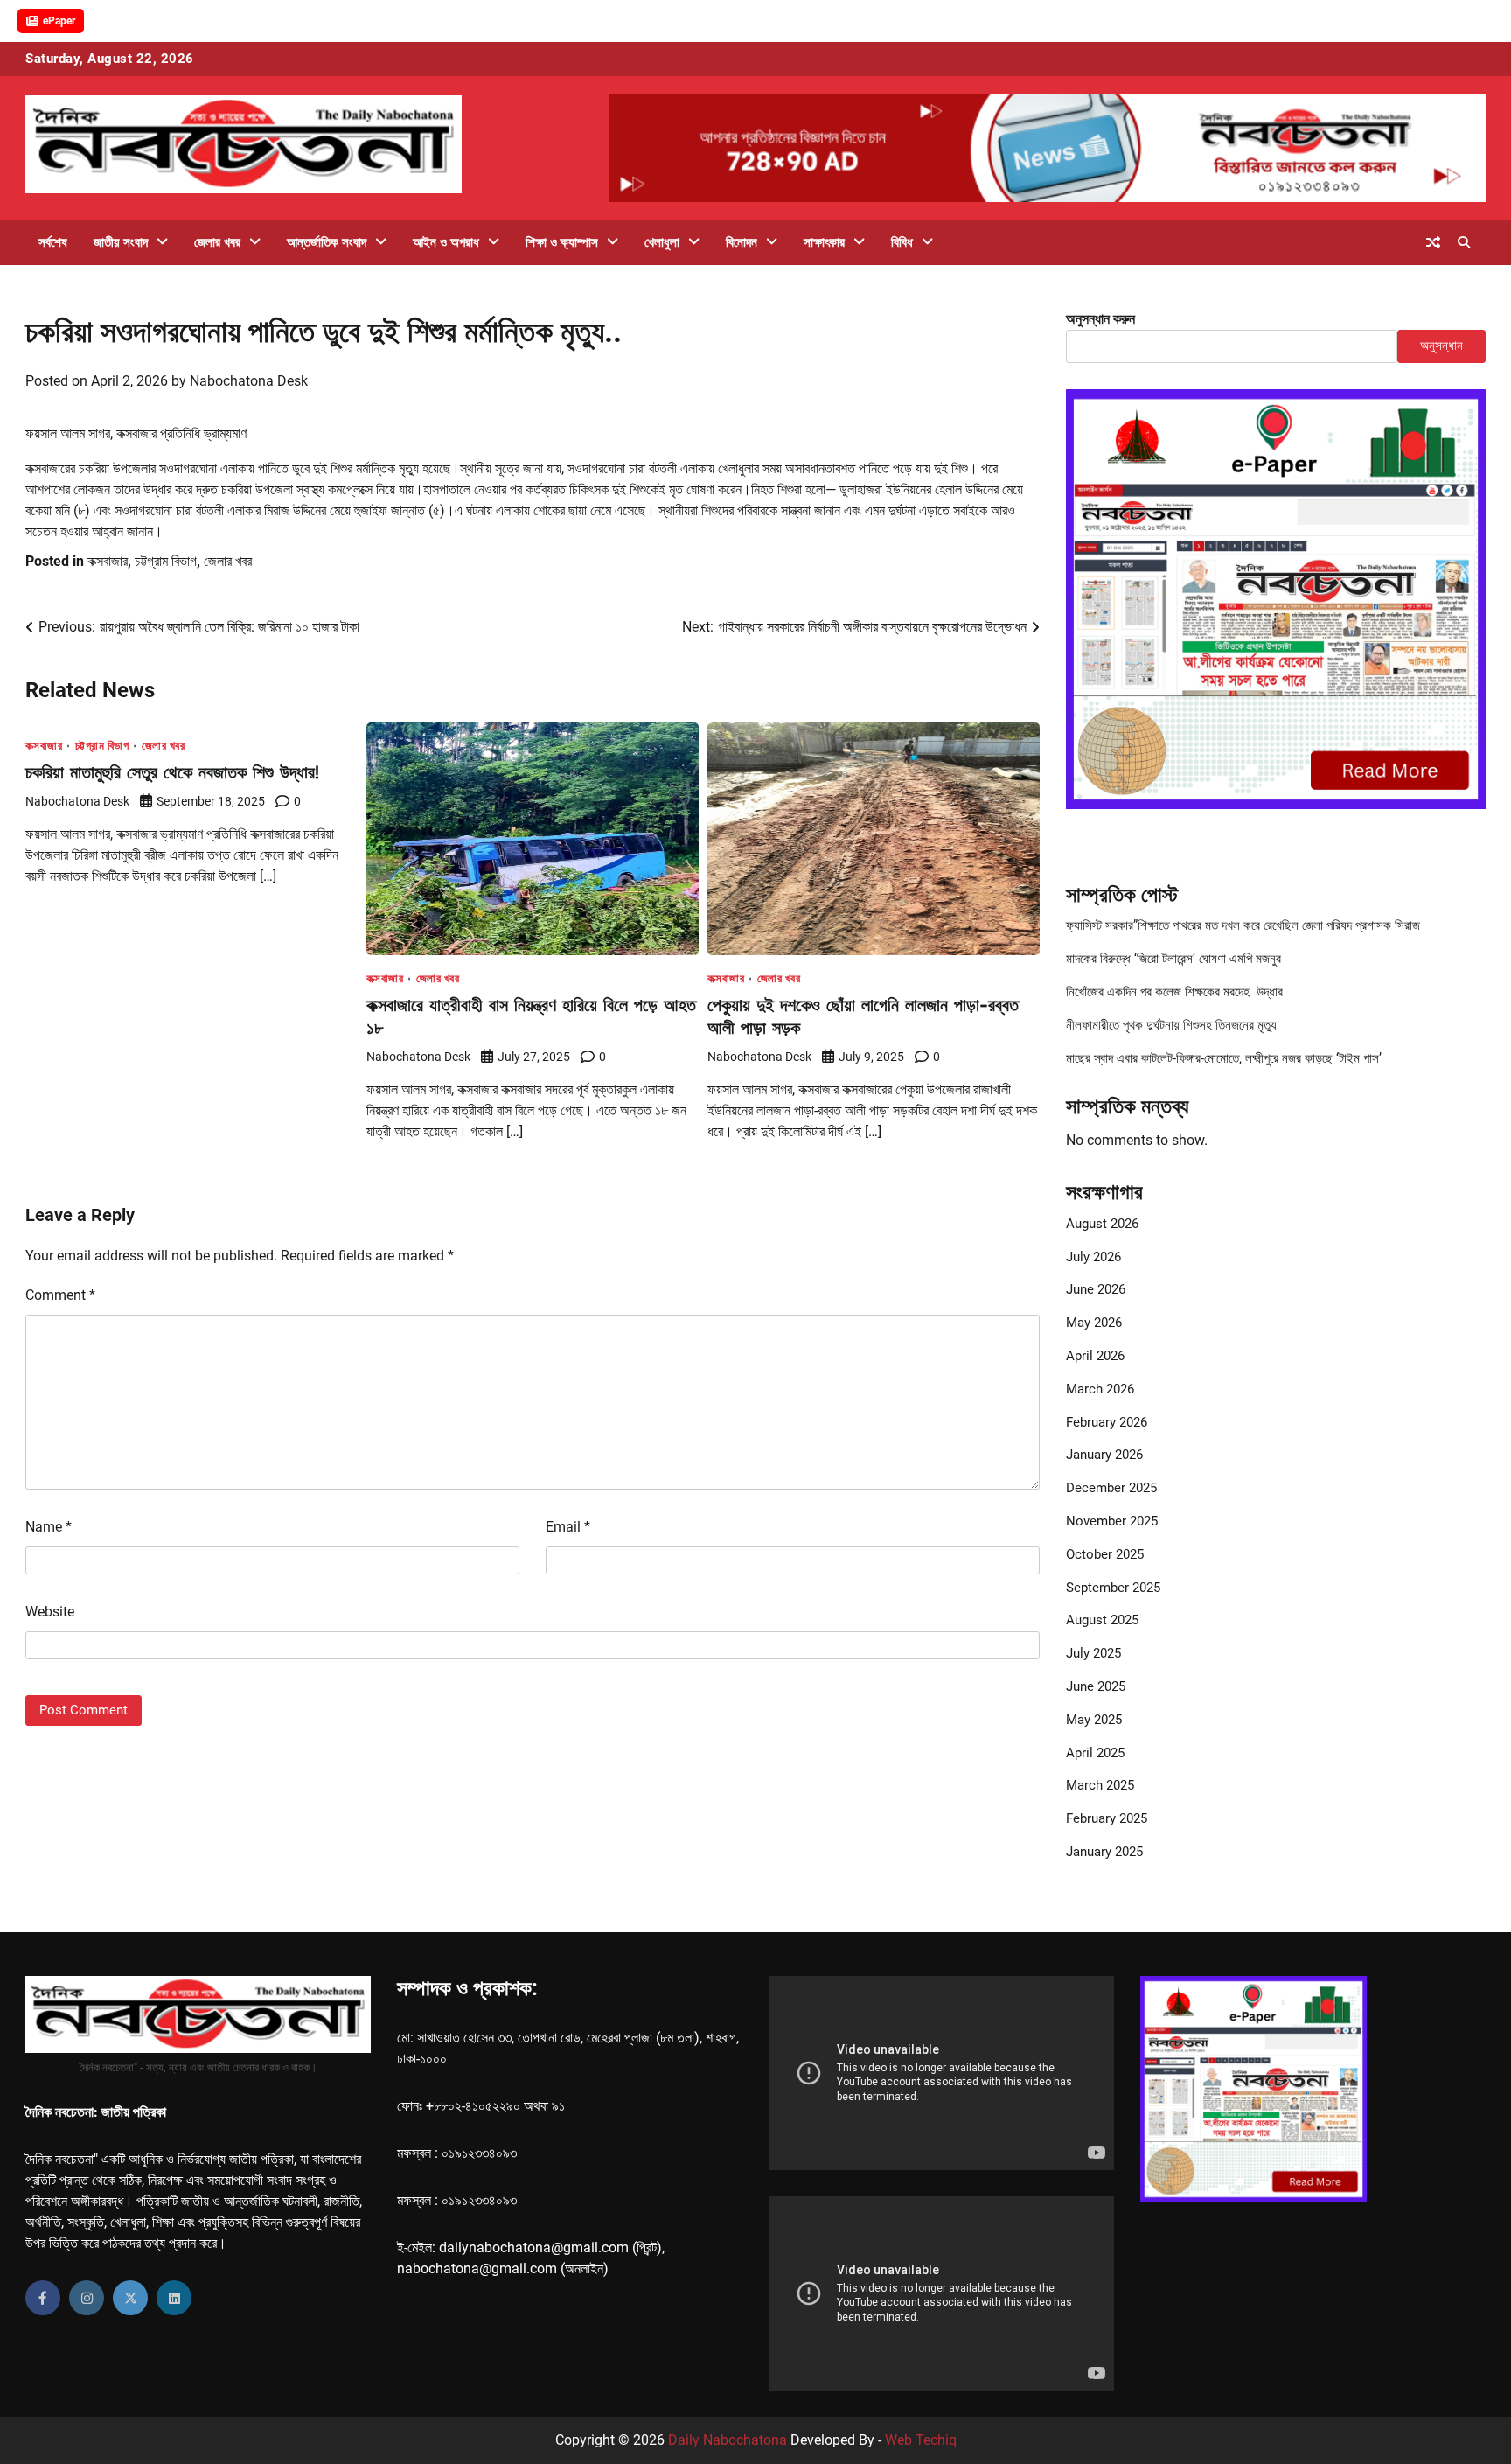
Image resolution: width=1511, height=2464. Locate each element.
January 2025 (1104, 1852)
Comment (60, 1295)
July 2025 (1093, 1653)
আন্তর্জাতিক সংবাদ (327, 242)
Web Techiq (921, 2440)
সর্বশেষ (53, 242)
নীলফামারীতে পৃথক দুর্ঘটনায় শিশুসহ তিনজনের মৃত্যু (1171, 1025)
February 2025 (1107, 1818)
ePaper (59, 21)
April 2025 (1095, 1753)
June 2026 (1096, 1289)
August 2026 (1102, 1224)
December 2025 (1111, 1488)
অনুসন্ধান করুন (1100, 319)
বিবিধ (902, 242)
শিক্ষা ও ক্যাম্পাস (562, 242)
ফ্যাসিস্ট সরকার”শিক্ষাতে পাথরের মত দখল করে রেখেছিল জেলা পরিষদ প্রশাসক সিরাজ (1243, 925)
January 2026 (1104, 1455)
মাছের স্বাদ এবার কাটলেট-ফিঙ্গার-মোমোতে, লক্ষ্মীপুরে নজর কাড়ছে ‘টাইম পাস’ (1224, 1058)
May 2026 (1094, 1323)
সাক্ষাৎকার (824, 242)
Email (568, 1527)
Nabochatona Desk (249, 381)
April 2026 (1095, 1356)
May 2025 (1094, 1720)
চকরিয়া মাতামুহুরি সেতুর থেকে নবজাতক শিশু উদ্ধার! (172, 772)
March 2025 (1100, 1785)
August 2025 (1102, 1620)
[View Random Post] (1433, 242)
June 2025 (1096, 1686)
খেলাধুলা (662, 242)
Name (49, 1527)
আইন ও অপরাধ (446, 242)
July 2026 (1093, 1257)
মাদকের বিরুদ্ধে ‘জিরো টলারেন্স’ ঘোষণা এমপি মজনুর (1173, 959)
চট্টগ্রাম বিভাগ (166, 561)
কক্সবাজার (108, 561)
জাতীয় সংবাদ (121, 242)
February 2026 (1107, 1422)
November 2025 (1112, 1521)
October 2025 (1105, 1554)
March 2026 (1100, 1389)
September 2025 (1113, 1588)
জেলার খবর (217, 242)
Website (50, 1612)
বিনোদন (742, 242)
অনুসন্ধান (1441, 346)
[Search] (1464, 242)
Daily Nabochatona (728, 2440)
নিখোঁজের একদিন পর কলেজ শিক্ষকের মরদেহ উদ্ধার (1174, 992)
